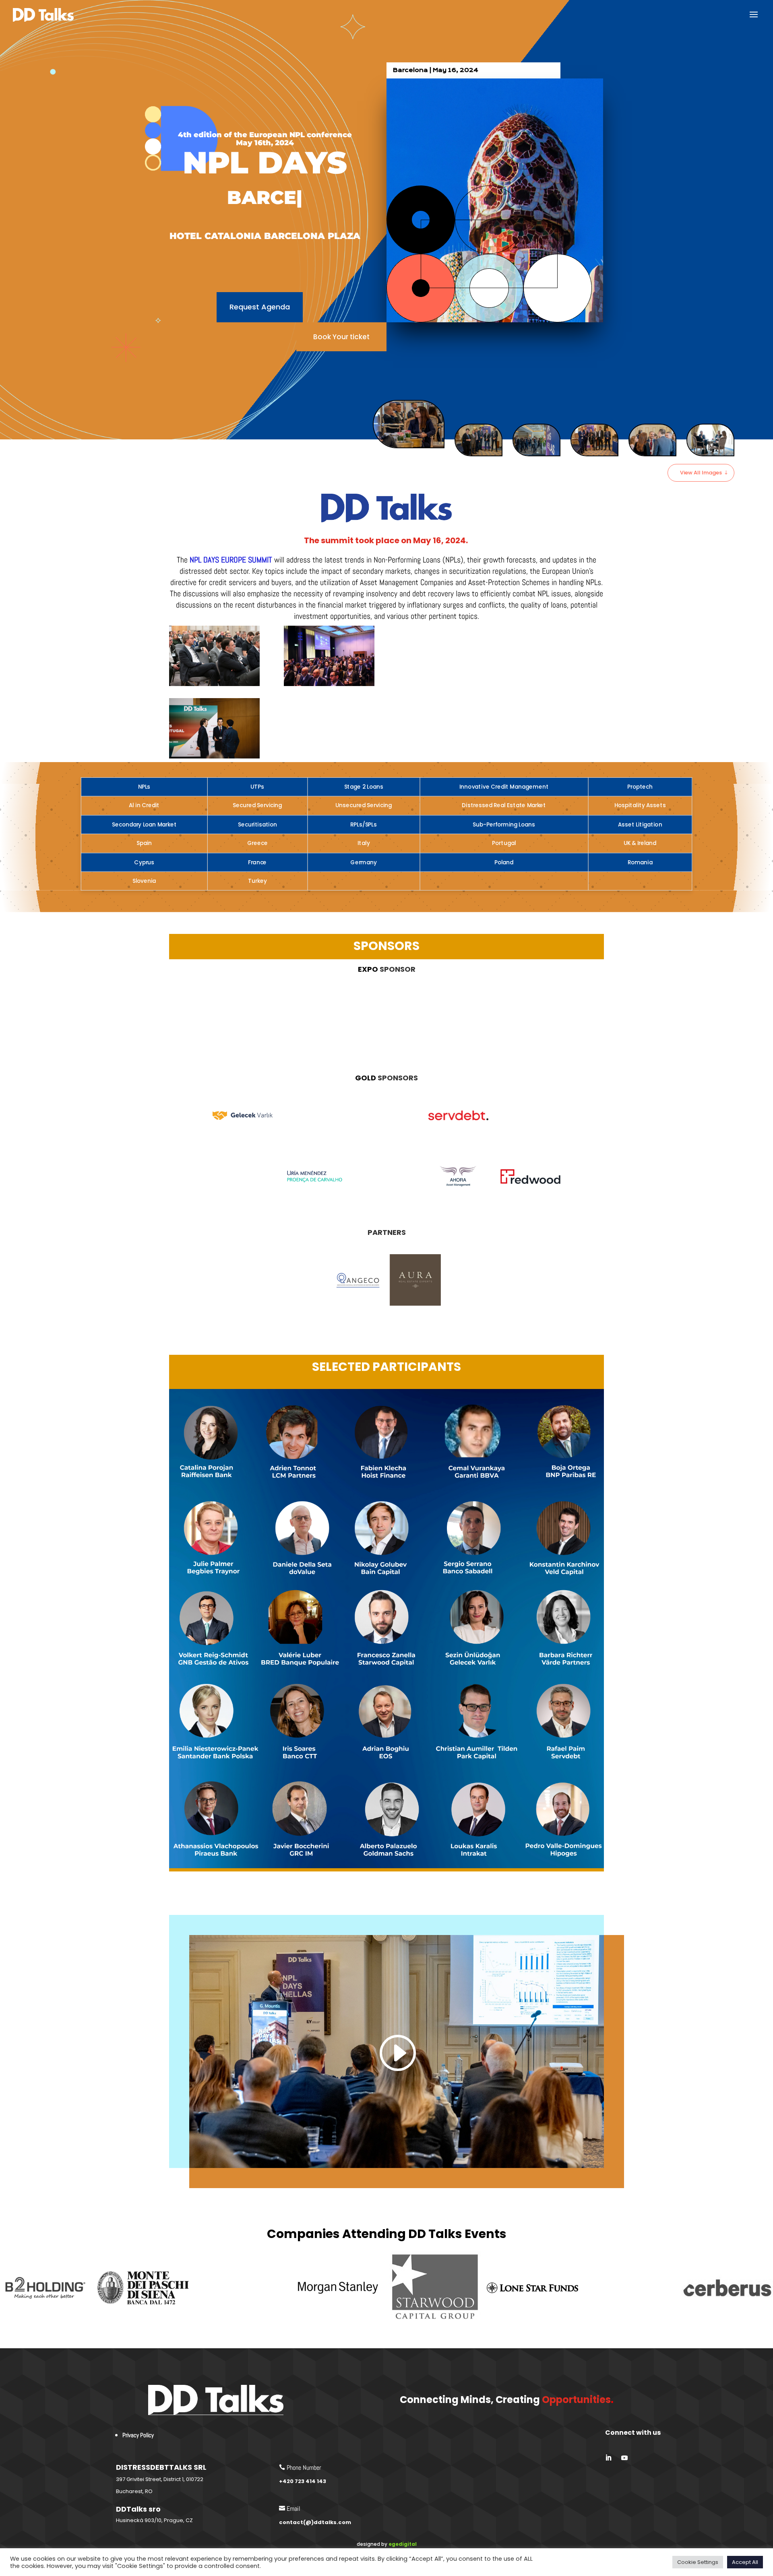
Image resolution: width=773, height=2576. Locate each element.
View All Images (701, 473)
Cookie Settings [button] (698, 2562)
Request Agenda (260, 307)
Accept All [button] (745, 2562)
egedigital (403, 2544)
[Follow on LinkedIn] (608, 2458)
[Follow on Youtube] (624, 2458)
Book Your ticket (341, 337)
